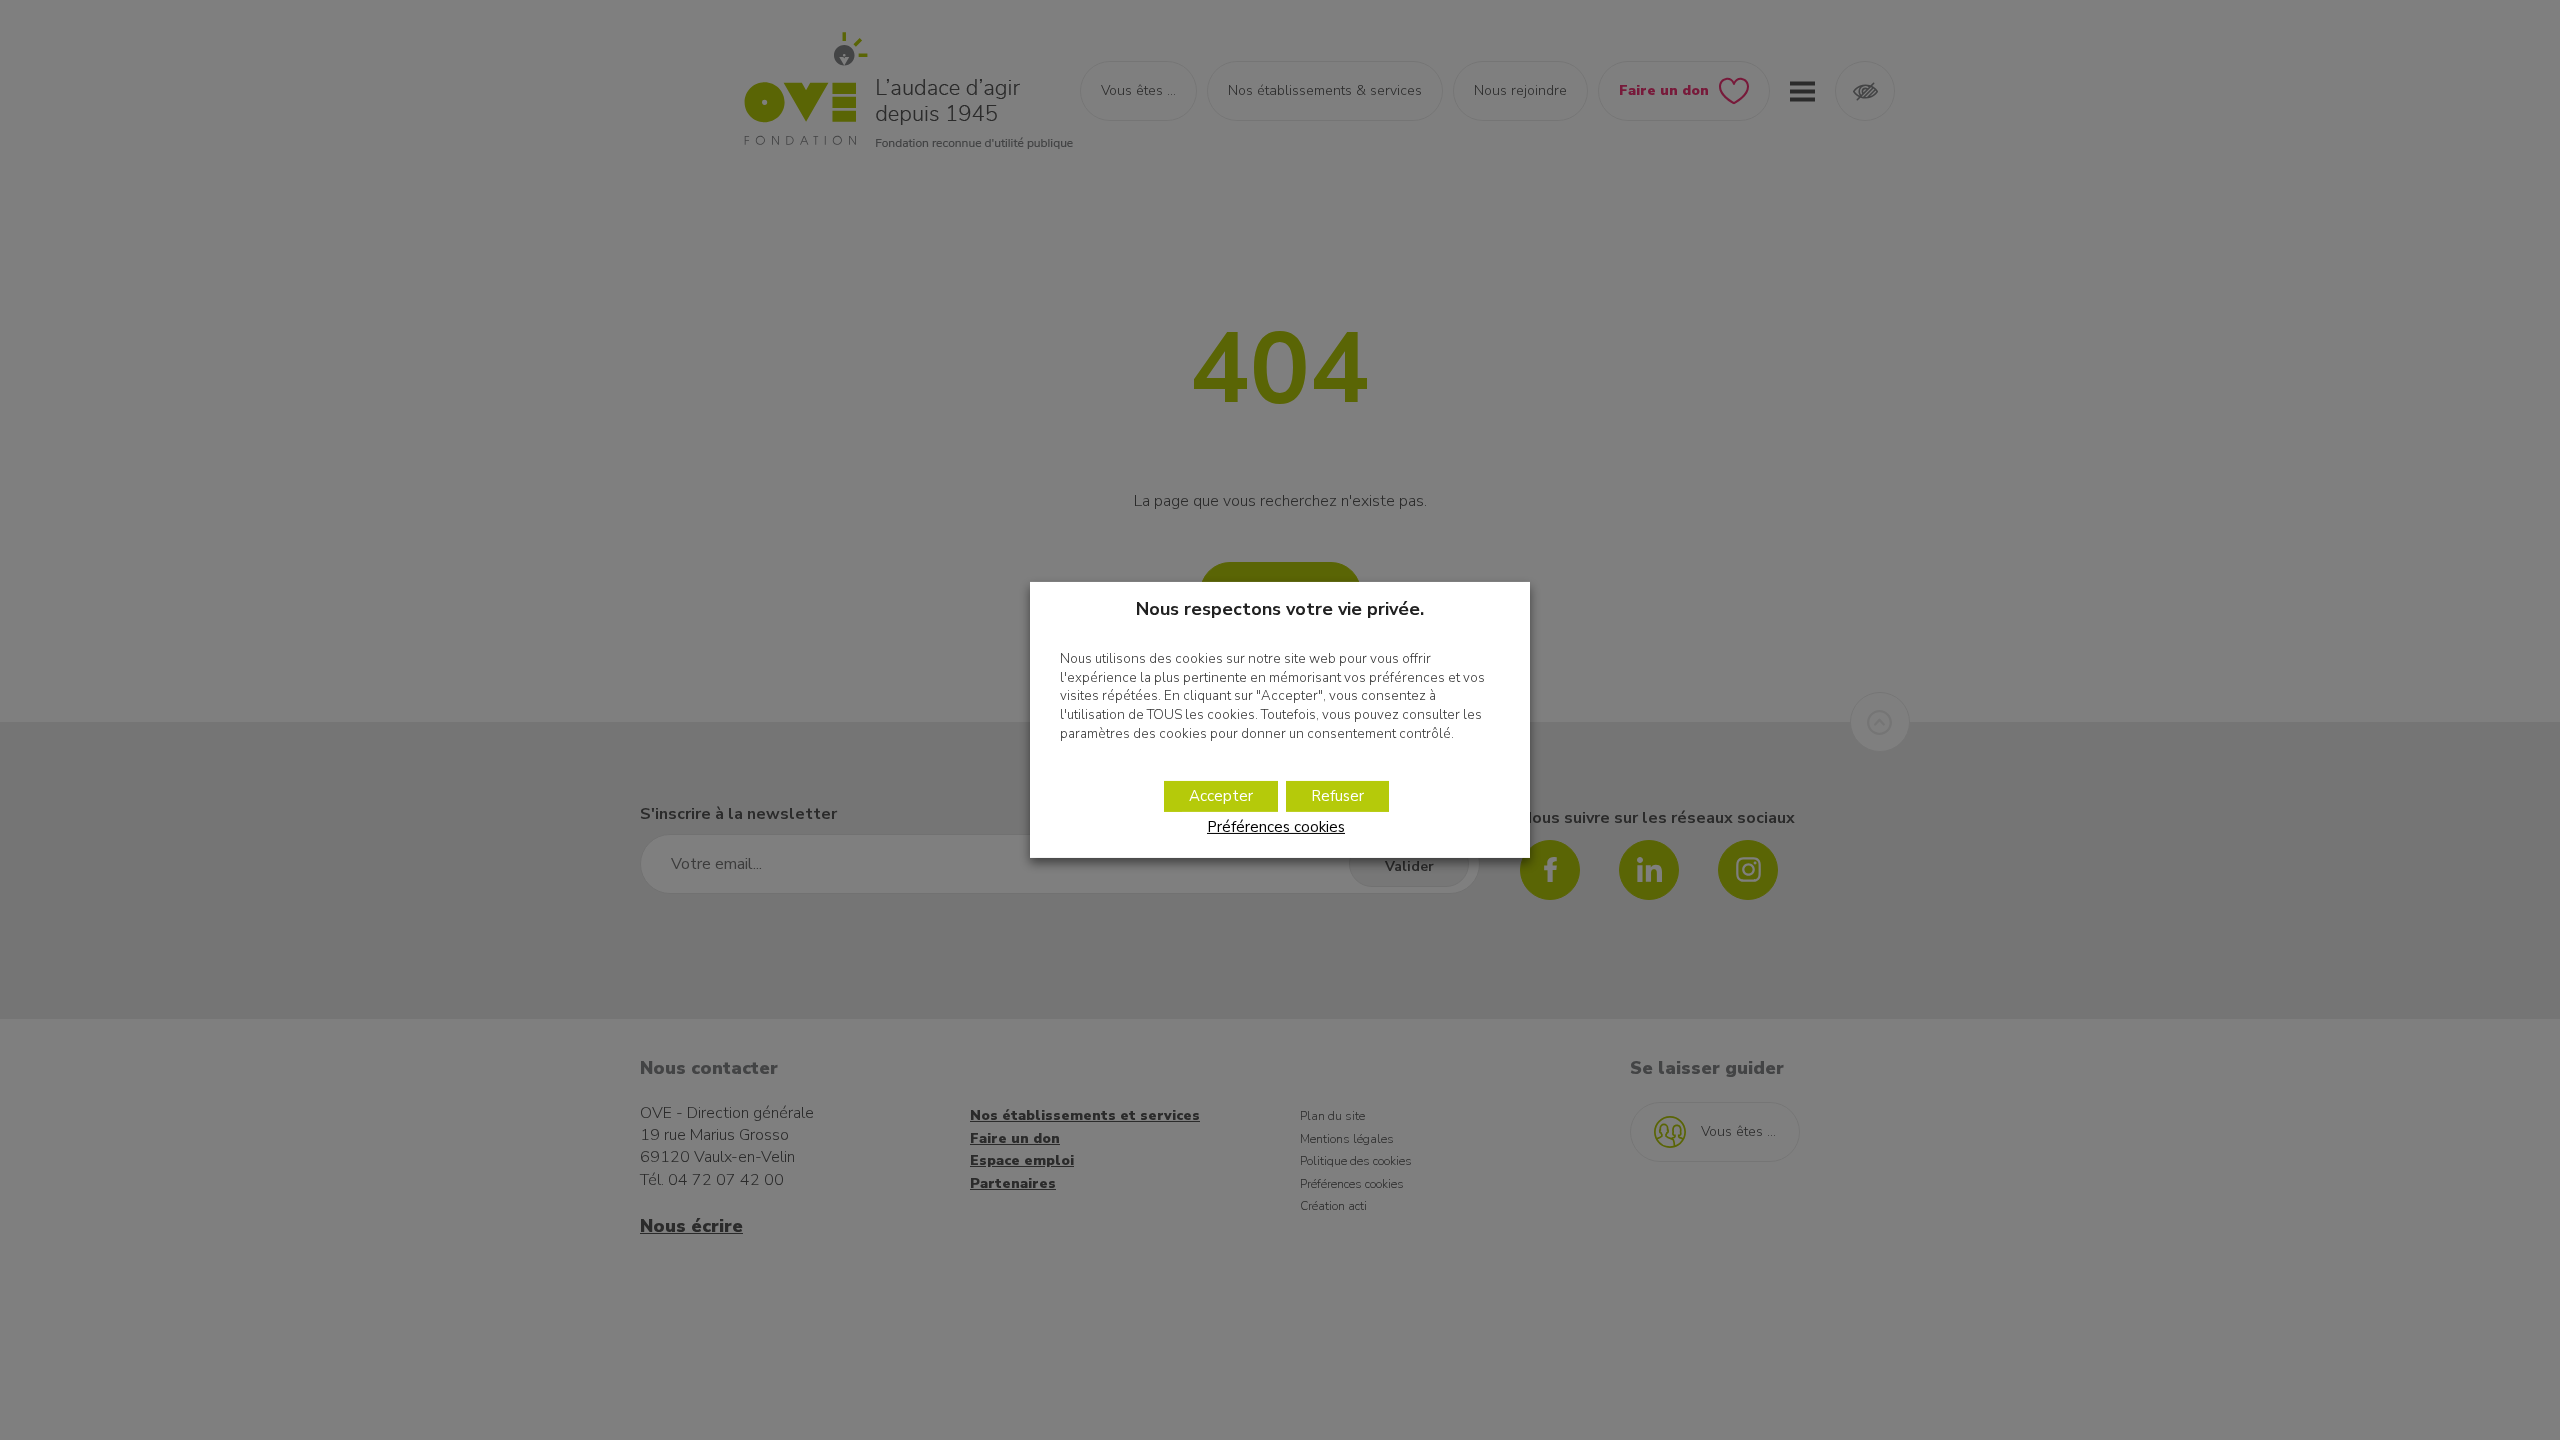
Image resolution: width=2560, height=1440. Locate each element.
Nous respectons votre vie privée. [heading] (1280, 609)
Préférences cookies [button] (1276, 827)
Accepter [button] (1221, 796)
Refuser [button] (1337, 796)
